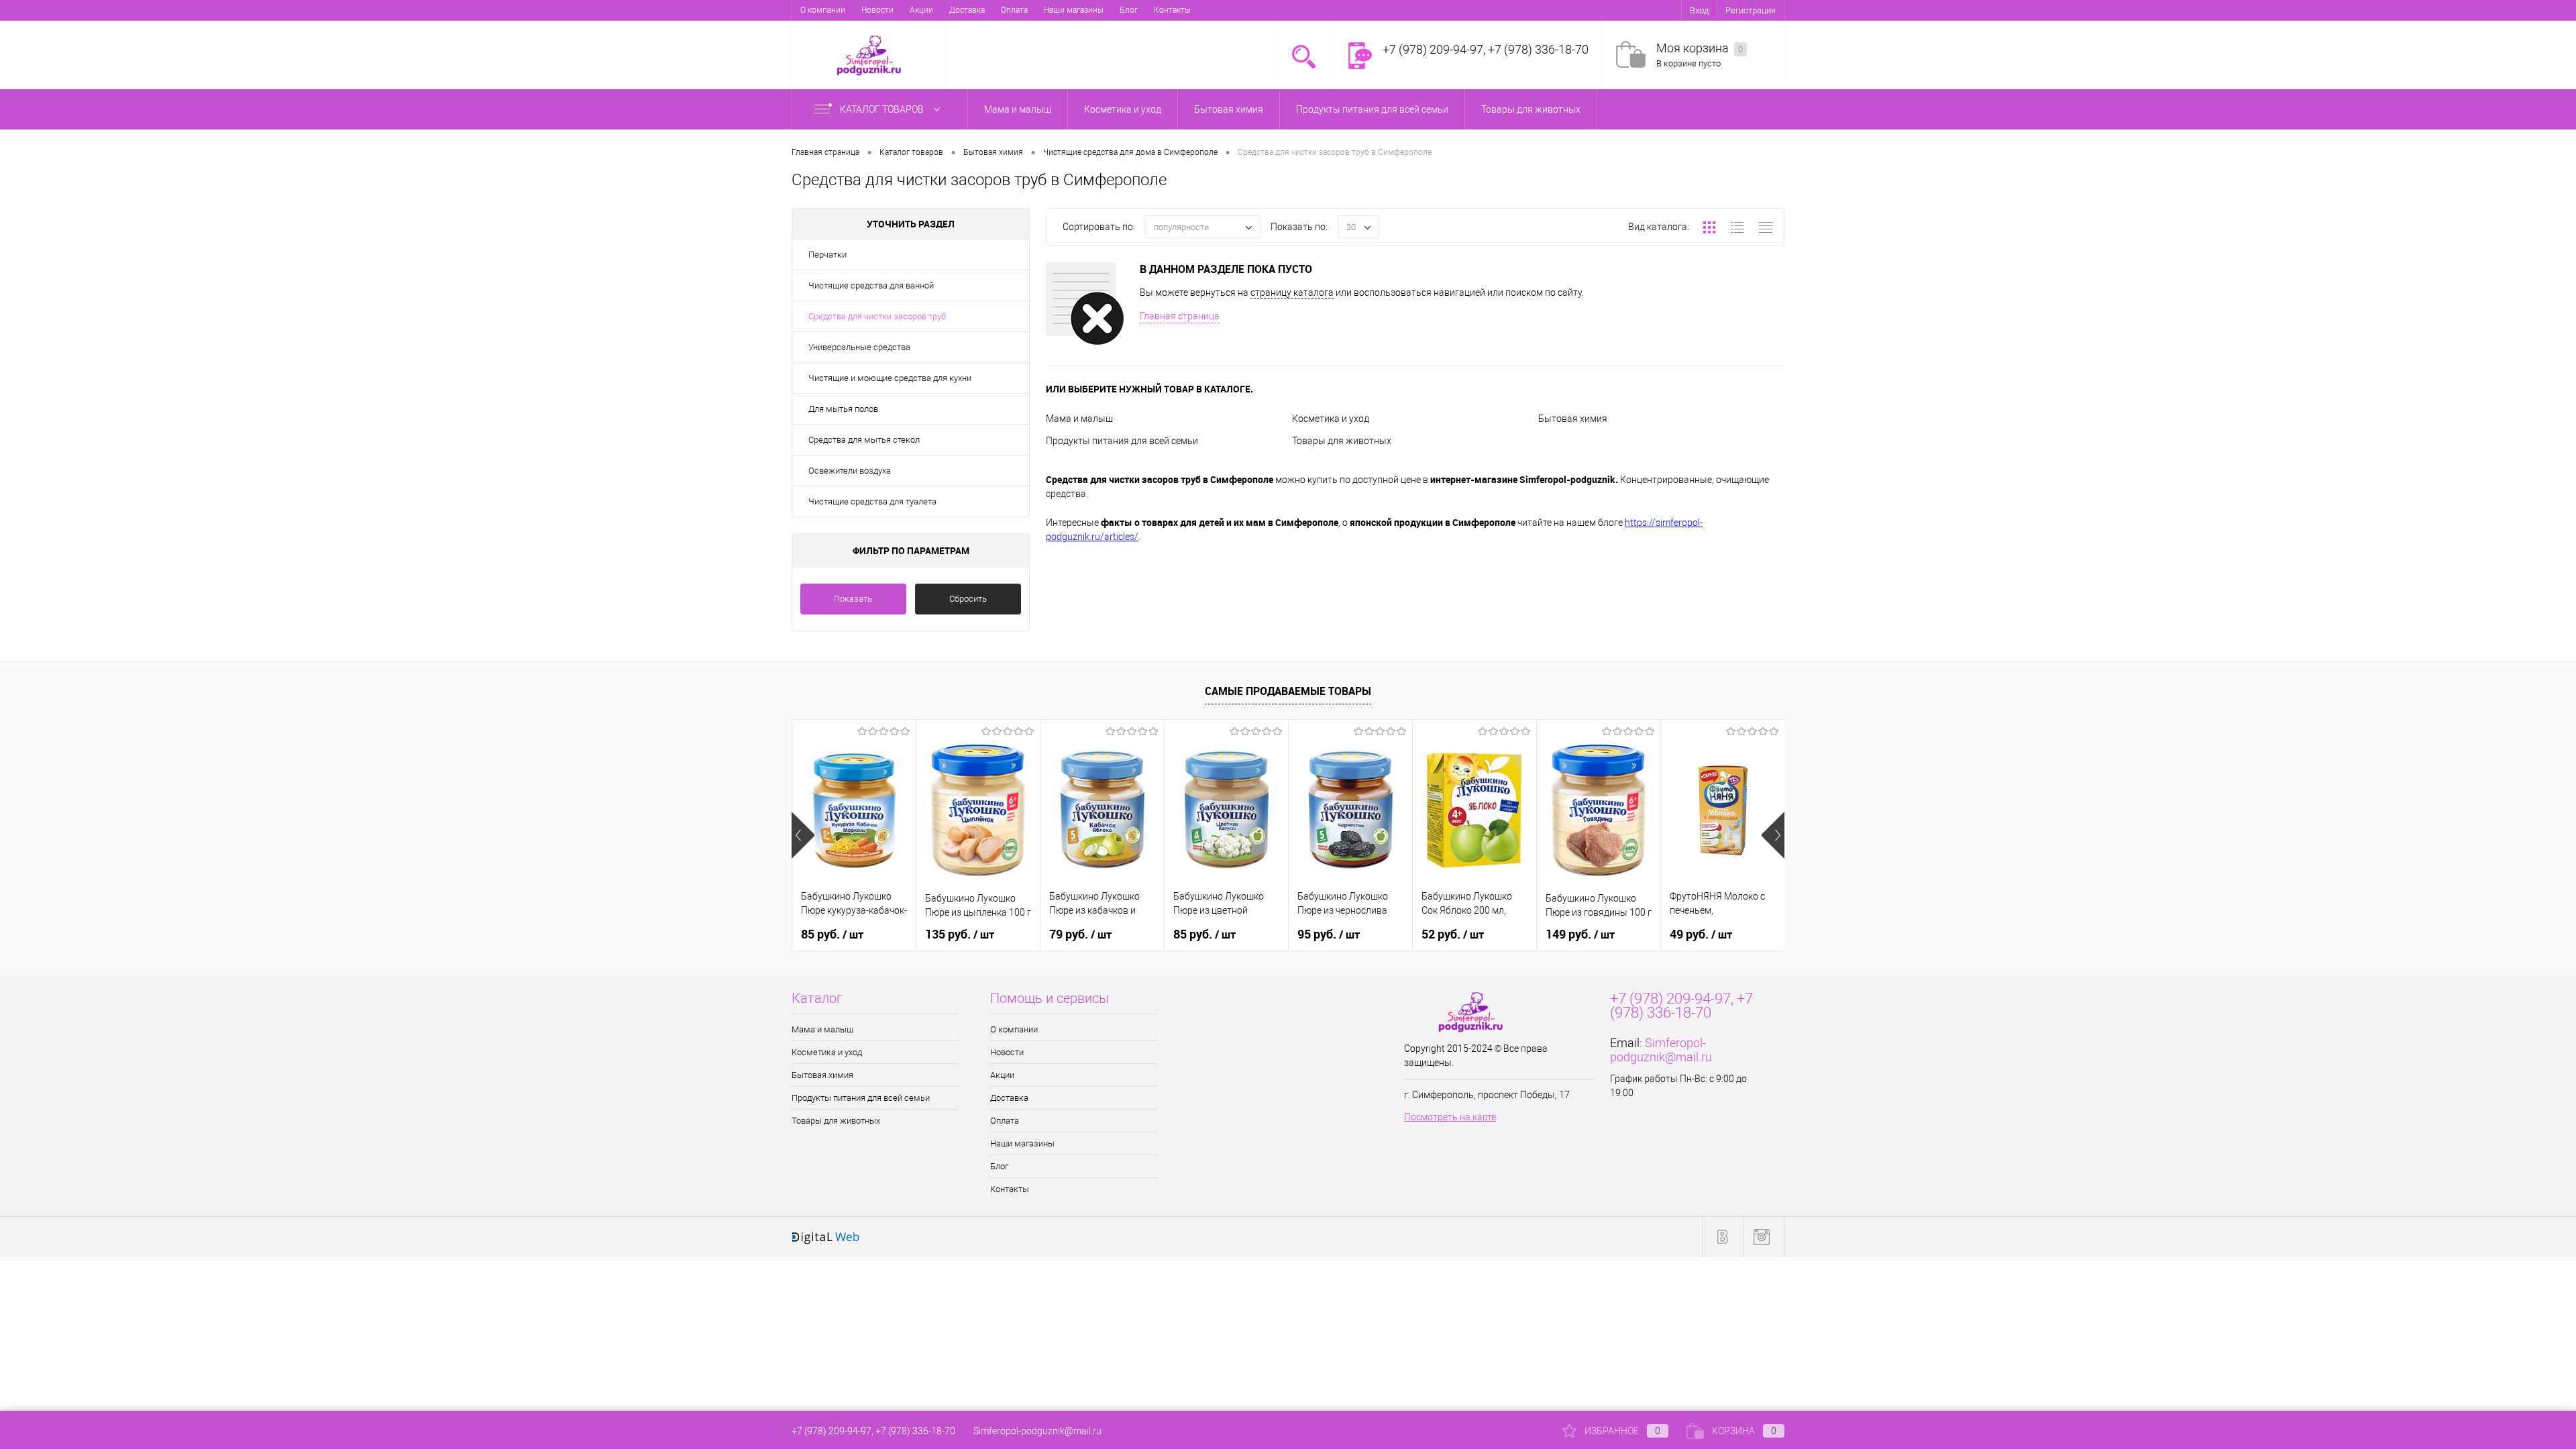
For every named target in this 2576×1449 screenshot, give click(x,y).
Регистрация (1751, 10)
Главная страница (1180, 316)
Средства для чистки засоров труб (877, 316)
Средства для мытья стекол (864, 440)
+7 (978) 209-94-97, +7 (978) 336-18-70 (873, 1431)
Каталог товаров (883, 109)
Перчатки (827, 255)
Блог (1129, 10)
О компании (823, 10)
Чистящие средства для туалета (872, 501)
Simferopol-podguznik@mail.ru (1661, 1050)
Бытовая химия (1573, 419)
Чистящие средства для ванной (871, 285)
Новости (877, 10)
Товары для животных (1342, 441)
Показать (853, 599)
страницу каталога (1292, 292)
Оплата (1014, 10)
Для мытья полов (843, 409)
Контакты (1172, 10)
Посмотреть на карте (1450, 1117)
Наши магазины (1074, 10)
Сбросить (968, 599)
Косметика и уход (1331, 419)
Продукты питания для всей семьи (1122, 441)
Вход (1699, 10)
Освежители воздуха (850, 471)
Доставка (967, 10)
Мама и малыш (1079, 419)
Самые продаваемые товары (1288, 691)
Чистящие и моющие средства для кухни (890, 378)
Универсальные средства (859, 347)
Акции (921, 10)
